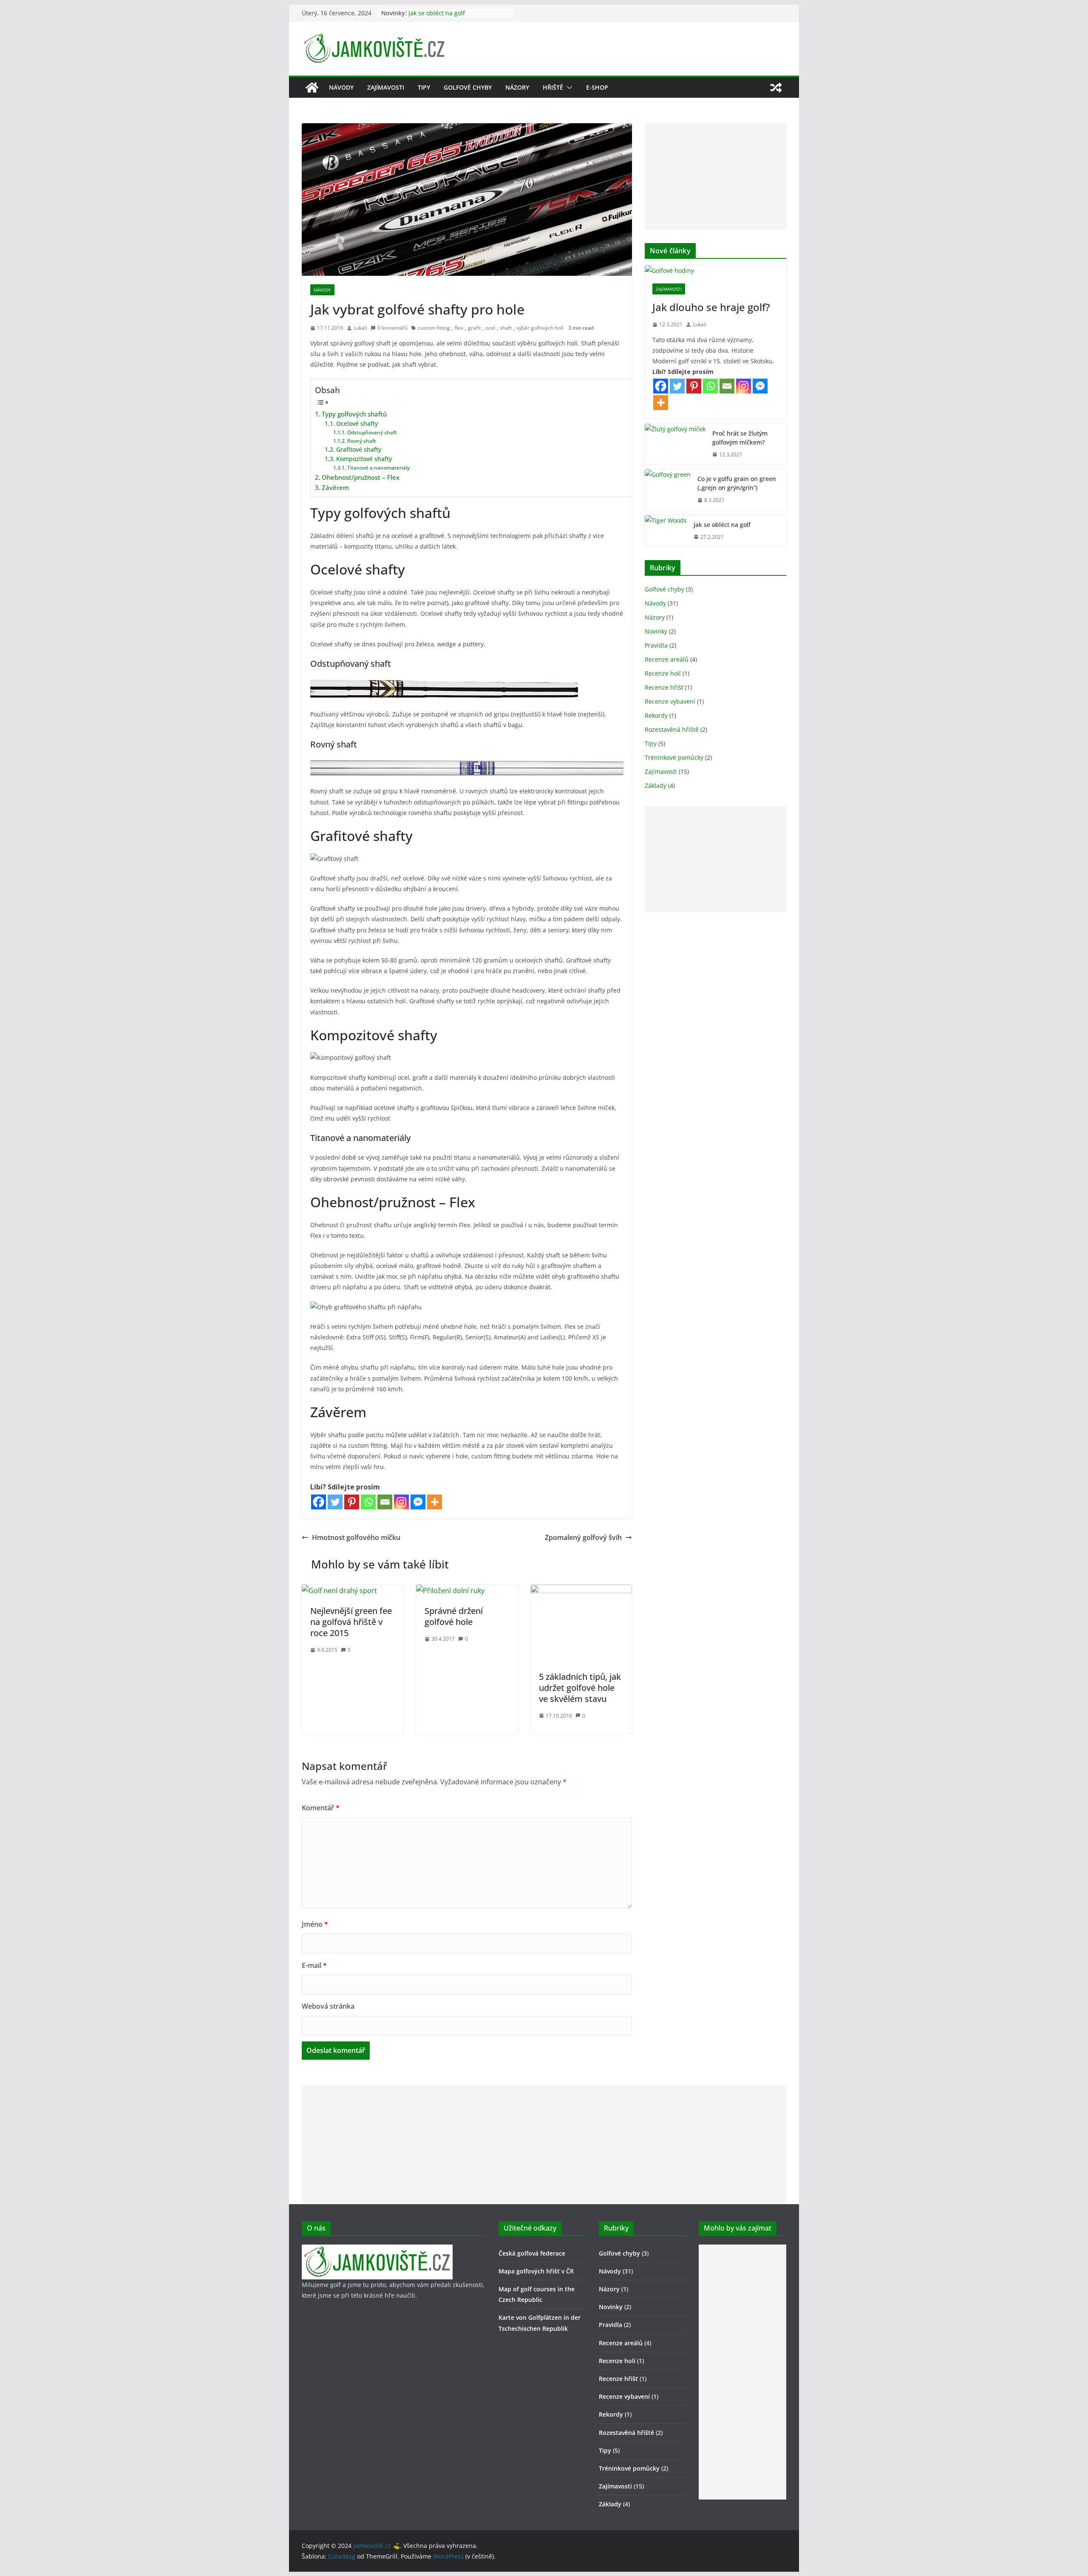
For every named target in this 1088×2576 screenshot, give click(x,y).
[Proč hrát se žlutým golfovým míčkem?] (675, 444)
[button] (568, 88)
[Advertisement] (715, 176)
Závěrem (335, 487)
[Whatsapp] (368, 1502)
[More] (435, 1502)
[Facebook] (319, 1502)
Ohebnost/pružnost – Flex (361, 477)
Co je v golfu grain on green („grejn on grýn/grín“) (737, 483)
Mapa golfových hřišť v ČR (536, 2271)
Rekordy (656, 715)
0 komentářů (392, 328)
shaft (506, 328)
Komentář (321, 1808)
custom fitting (434, 328)
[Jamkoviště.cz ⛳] (312, 88)
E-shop (597, 87)
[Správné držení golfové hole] (450, 1591)
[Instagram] (401, 1502)
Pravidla (656, 645)
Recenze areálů (667, 659)
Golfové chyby (468, 87)
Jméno (315, 1924)
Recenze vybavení (670, 701)
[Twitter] (335, 1502)
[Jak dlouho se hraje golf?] (715, 270)
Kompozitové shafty (364, 459)
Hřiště (553, 87)
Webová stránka (328, 2006)
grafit (474, 328)
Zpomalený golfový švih (583, 1537)
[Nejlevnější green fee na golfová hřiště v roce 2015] (339, 1591)
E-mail (314, 1965)
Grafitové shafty (359, 449)
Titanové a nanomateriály (378, 468)
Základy (656, 786)
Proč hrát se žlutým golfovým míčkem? (740, 438)
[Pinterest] (352, 1502)
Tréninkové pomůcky (674, 757)
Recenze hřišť (664, 687)
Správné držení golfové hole (454, 1616)
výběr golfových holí (540, 328)
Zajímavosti (386, 87)
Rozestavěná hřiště (672, 729)
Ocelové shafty (357, 423)
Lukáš (360, 328)
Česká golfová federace (532, 2253)
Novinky (656, 631)
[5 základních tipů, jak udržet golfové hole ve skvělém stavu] (581, 1591)
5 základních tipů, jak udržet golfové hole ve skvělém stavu (580, 1688)
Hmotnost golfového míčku (356, 1537)
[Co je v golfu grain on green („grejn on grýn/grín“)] (668, 490)
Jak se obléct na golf (437, 13)
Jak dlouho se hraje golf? (711, 307)
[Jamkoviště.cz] (377, 2250)
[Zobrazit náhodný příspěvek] (776, 88)
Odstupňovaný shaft (372, 432)
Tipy (424, 87)
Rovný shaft (361, 441)
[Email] (385, 1502)
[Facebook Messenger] (418, 1502)
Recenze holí (663, 673)
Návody (341, 87)
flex (459, 328)
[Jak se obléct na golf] (666, 531)
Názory (517, 87)
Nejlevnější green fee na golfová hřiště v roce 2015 (351, 1622)
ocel (490, 328)
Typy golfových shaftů (354, 414)
